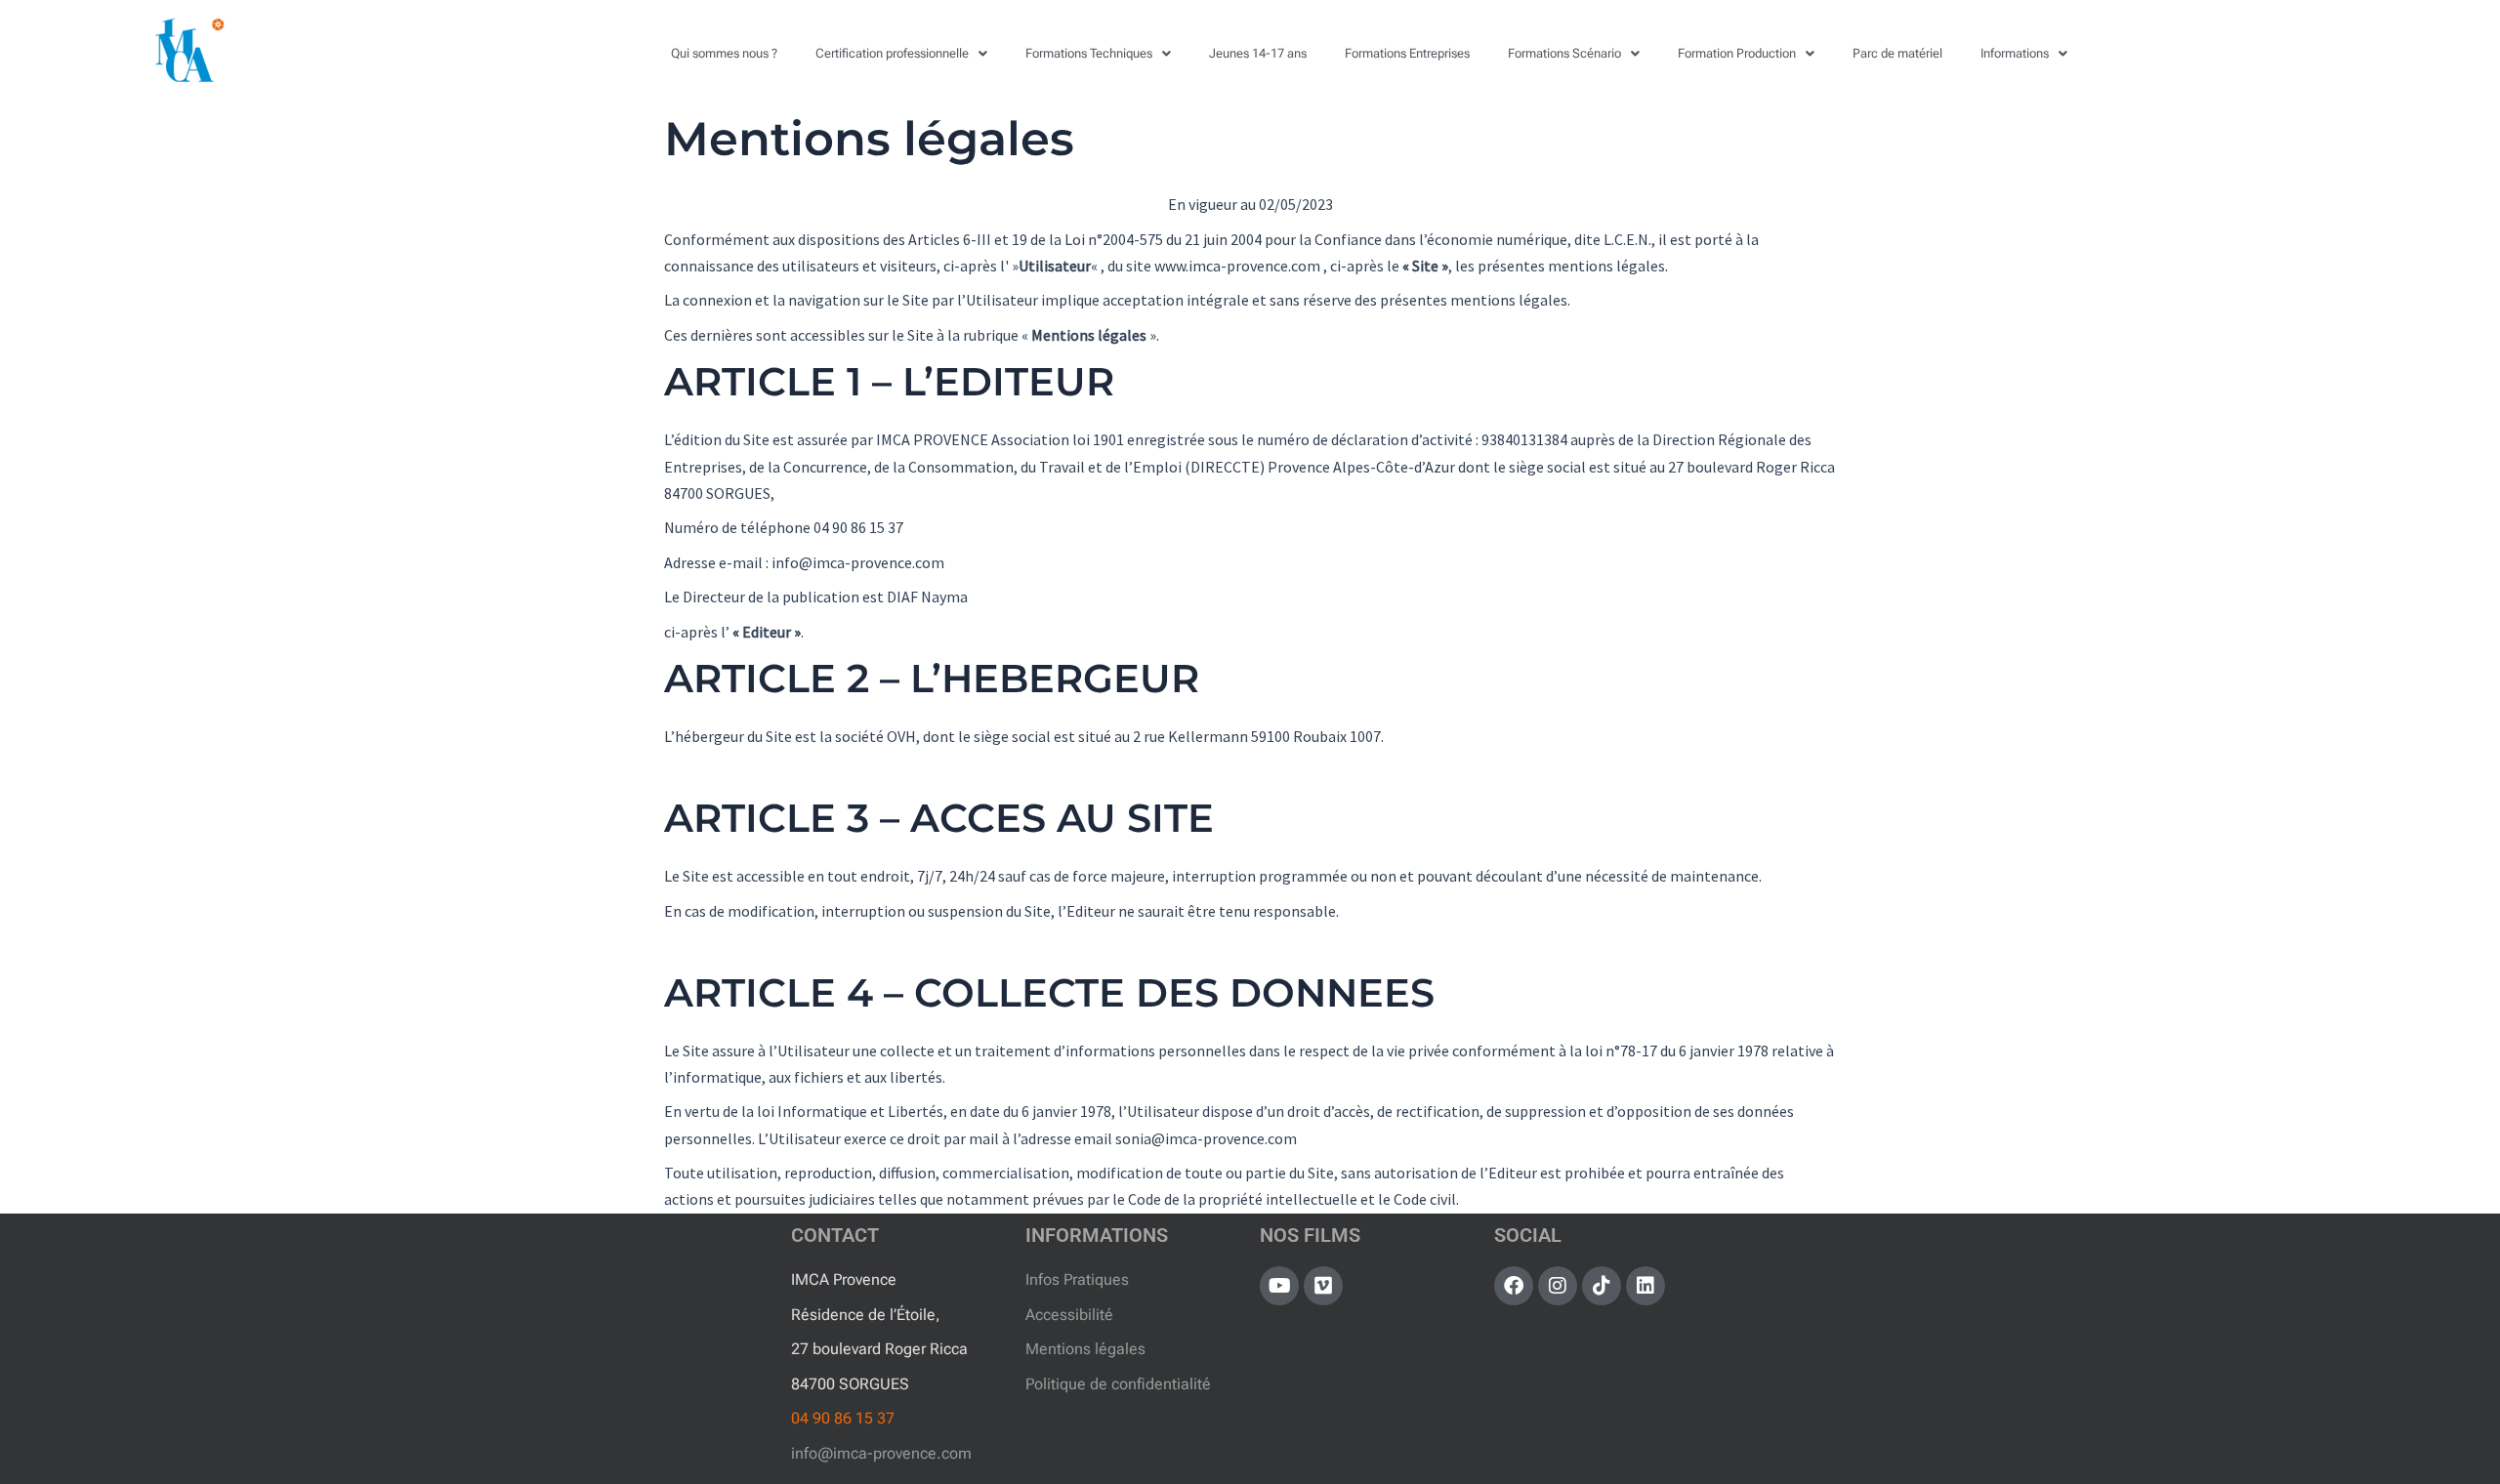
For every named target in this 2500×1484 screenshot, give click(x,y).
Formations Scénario (1564, 53)
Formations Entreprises (1407, 53)
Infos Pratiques (1077, 1279)
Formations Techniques (1089, 53)
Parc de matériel (1897, 53)
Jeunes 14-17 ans (1258, 53)
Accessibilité (1069, 1315)
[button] (901, 53)
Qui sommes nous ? (724, 53)
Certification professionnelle (892, 53)
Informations (2015, 53)
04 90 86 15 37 (843, 1418)
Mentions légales (1085, 1349)
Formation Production (1737, 53)
